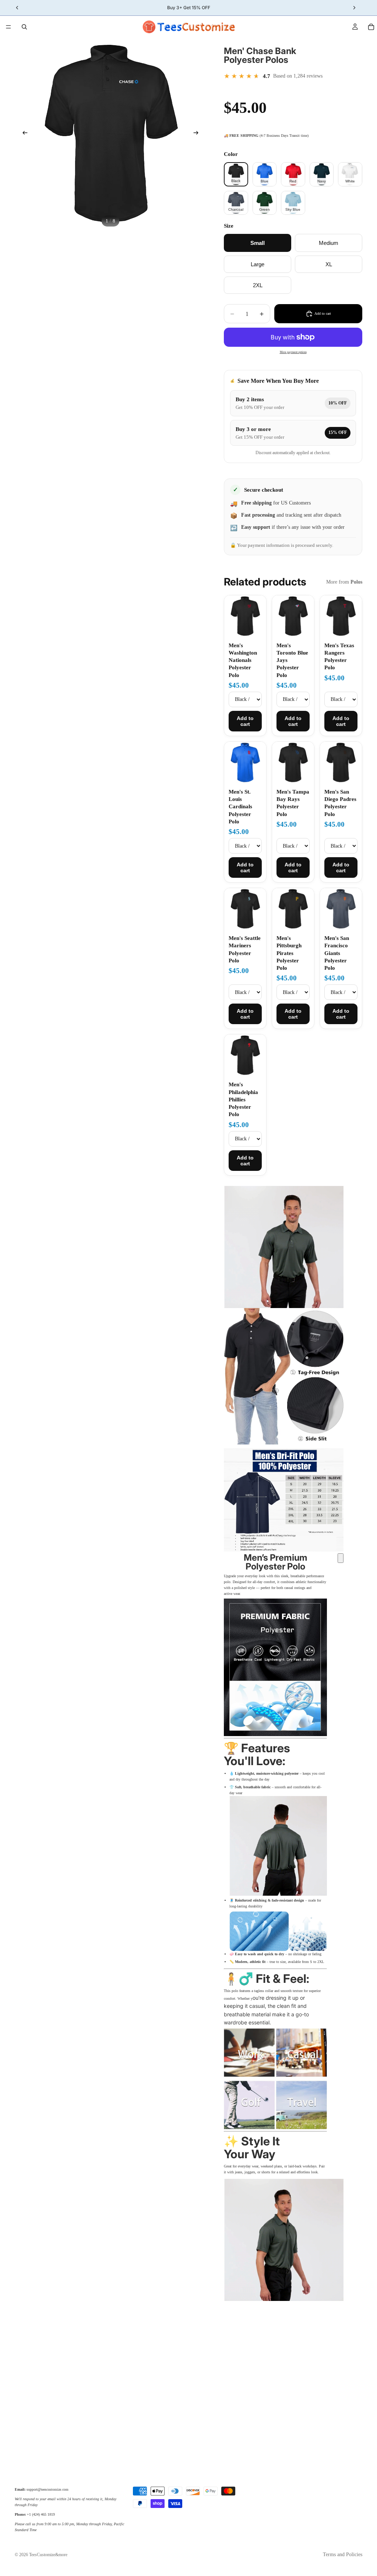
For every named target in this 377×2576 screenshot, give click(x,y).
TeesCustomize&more (48, 2555)
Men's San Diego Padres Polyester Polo (340, 803)
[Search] (24, 27)
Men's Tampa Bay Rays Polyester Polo (293, 803)
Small (258, 243)
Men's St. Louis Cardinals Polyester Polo (240, 807)
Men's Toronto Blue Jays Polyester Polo (292, 660)
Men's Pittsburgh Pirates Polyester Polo (289, 953)
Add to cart (245, 721)
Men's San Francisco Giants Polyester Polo (337, 953)
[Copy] (341, 1558)
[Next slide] (198, 133)
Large (258, 264)
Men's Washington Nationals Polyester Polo (243, 660)
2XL (258, 285)
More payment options (293, 352)
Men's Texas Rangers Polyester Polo (339, 657)
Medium (329, 243)
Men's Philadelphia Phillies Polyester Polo (243, 1099)
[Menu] (8, 27)
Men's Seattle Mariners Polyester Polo (245, 949)
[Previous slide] (23, 133)
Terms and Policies (343, 2554)
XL (329, 264)
